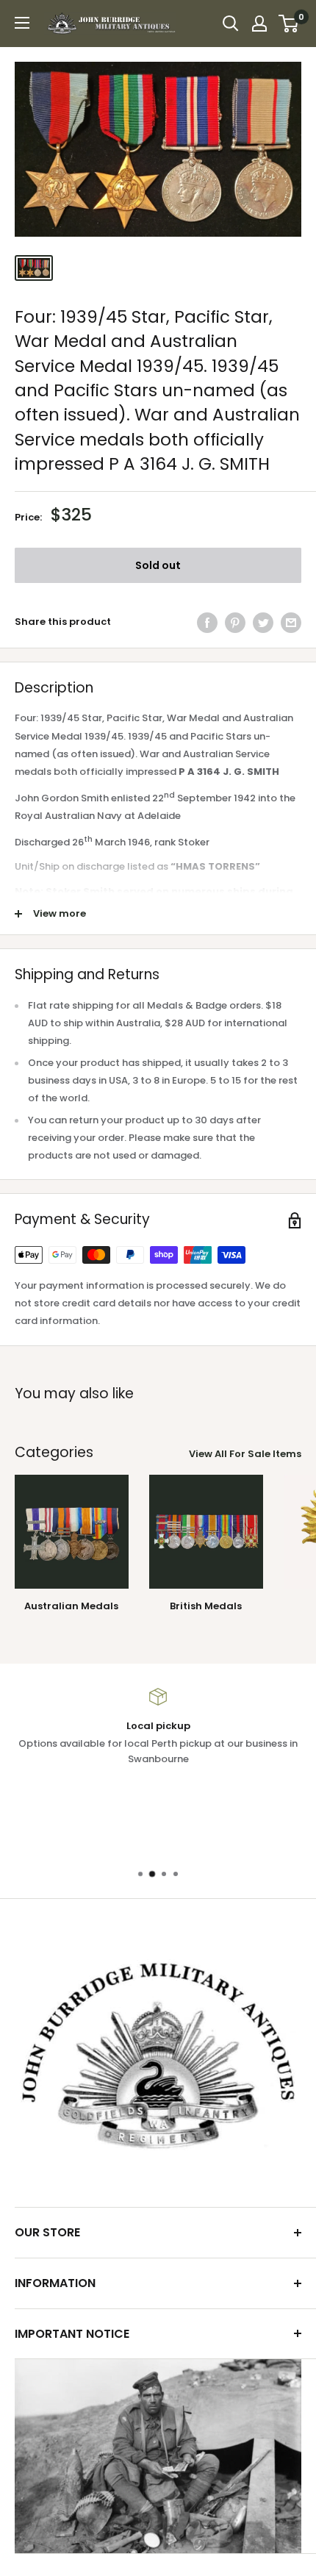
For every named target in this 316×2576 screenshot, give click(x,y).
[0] (289, 24)
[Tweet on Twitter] (263, 623)
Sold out (158, 565)
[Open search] (231, 24)
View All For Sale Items (245, 1454)
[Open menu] (22, 23)
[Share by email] (291, 623)
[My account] (259, 24)
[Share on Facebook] (207, 623)
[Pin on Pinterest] (235, 623)
